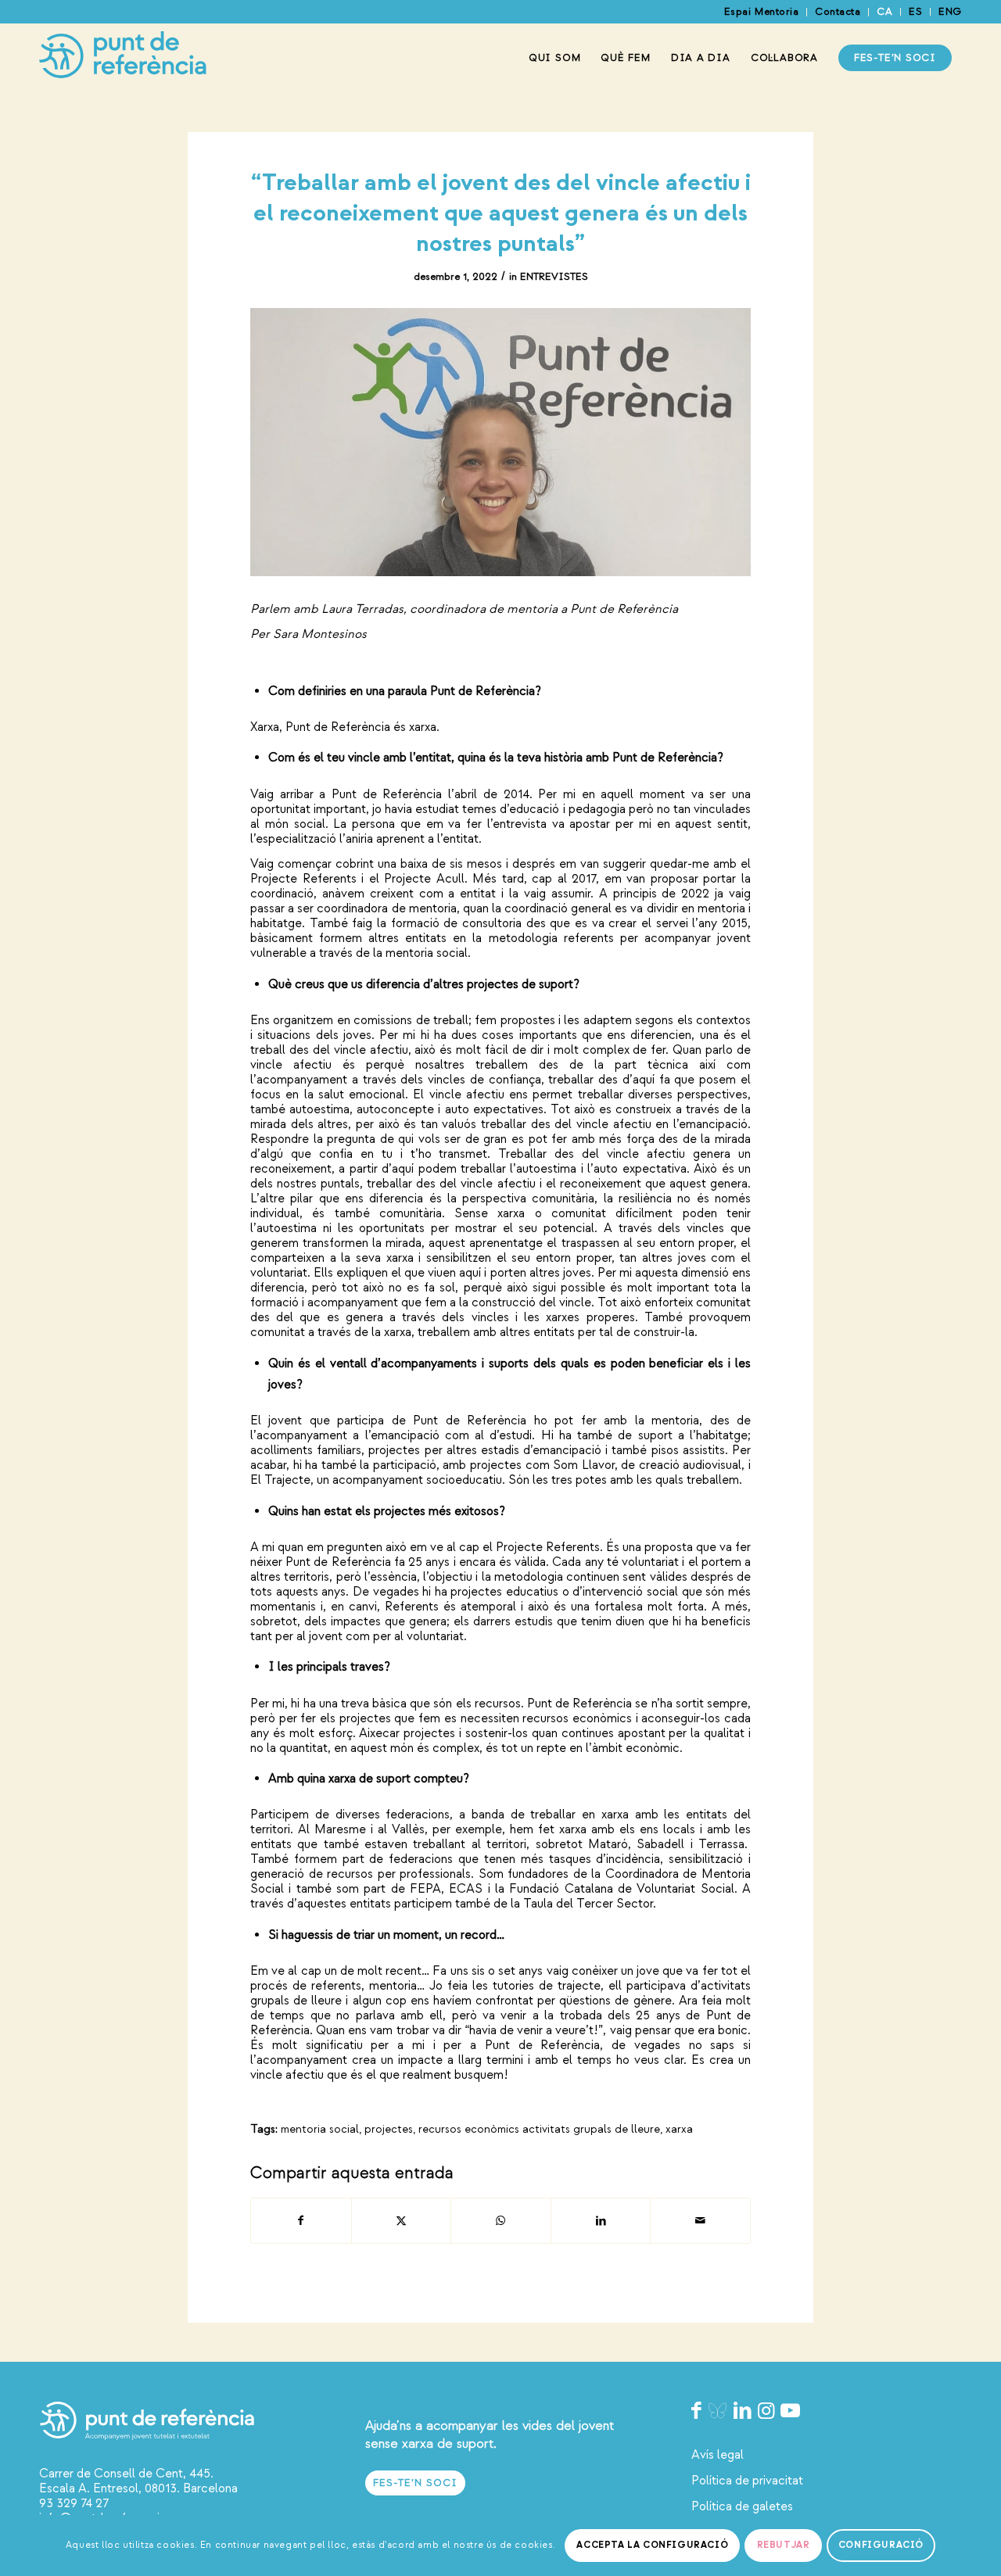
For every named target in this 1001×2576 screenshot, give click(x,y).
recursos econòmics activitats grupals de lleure (539, 2129)
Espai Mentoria (761, 12)
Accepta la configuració (652, 2545)
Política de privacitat (747, 2481)
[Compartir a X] (402, 2221)
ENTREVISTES (554, 277)
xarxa (679, 2129)
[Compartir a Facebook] (301, 2221)
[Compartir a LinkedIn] (601, 2221)
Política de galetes (742, 2506)
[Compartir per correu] (700, 2221)
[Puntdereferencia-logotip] (123, 58)
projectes (389, 2129)
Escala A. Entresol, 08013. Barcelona (138, 2488)
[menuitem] (762, 12)
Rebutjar (784, 2545)
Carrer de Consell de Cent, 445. (126, 2474)
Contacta (838, 12)
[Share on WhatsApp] (501, 2221)
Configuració (881, 2545)
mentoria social (320, 2129)
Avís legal (718, 2455)
